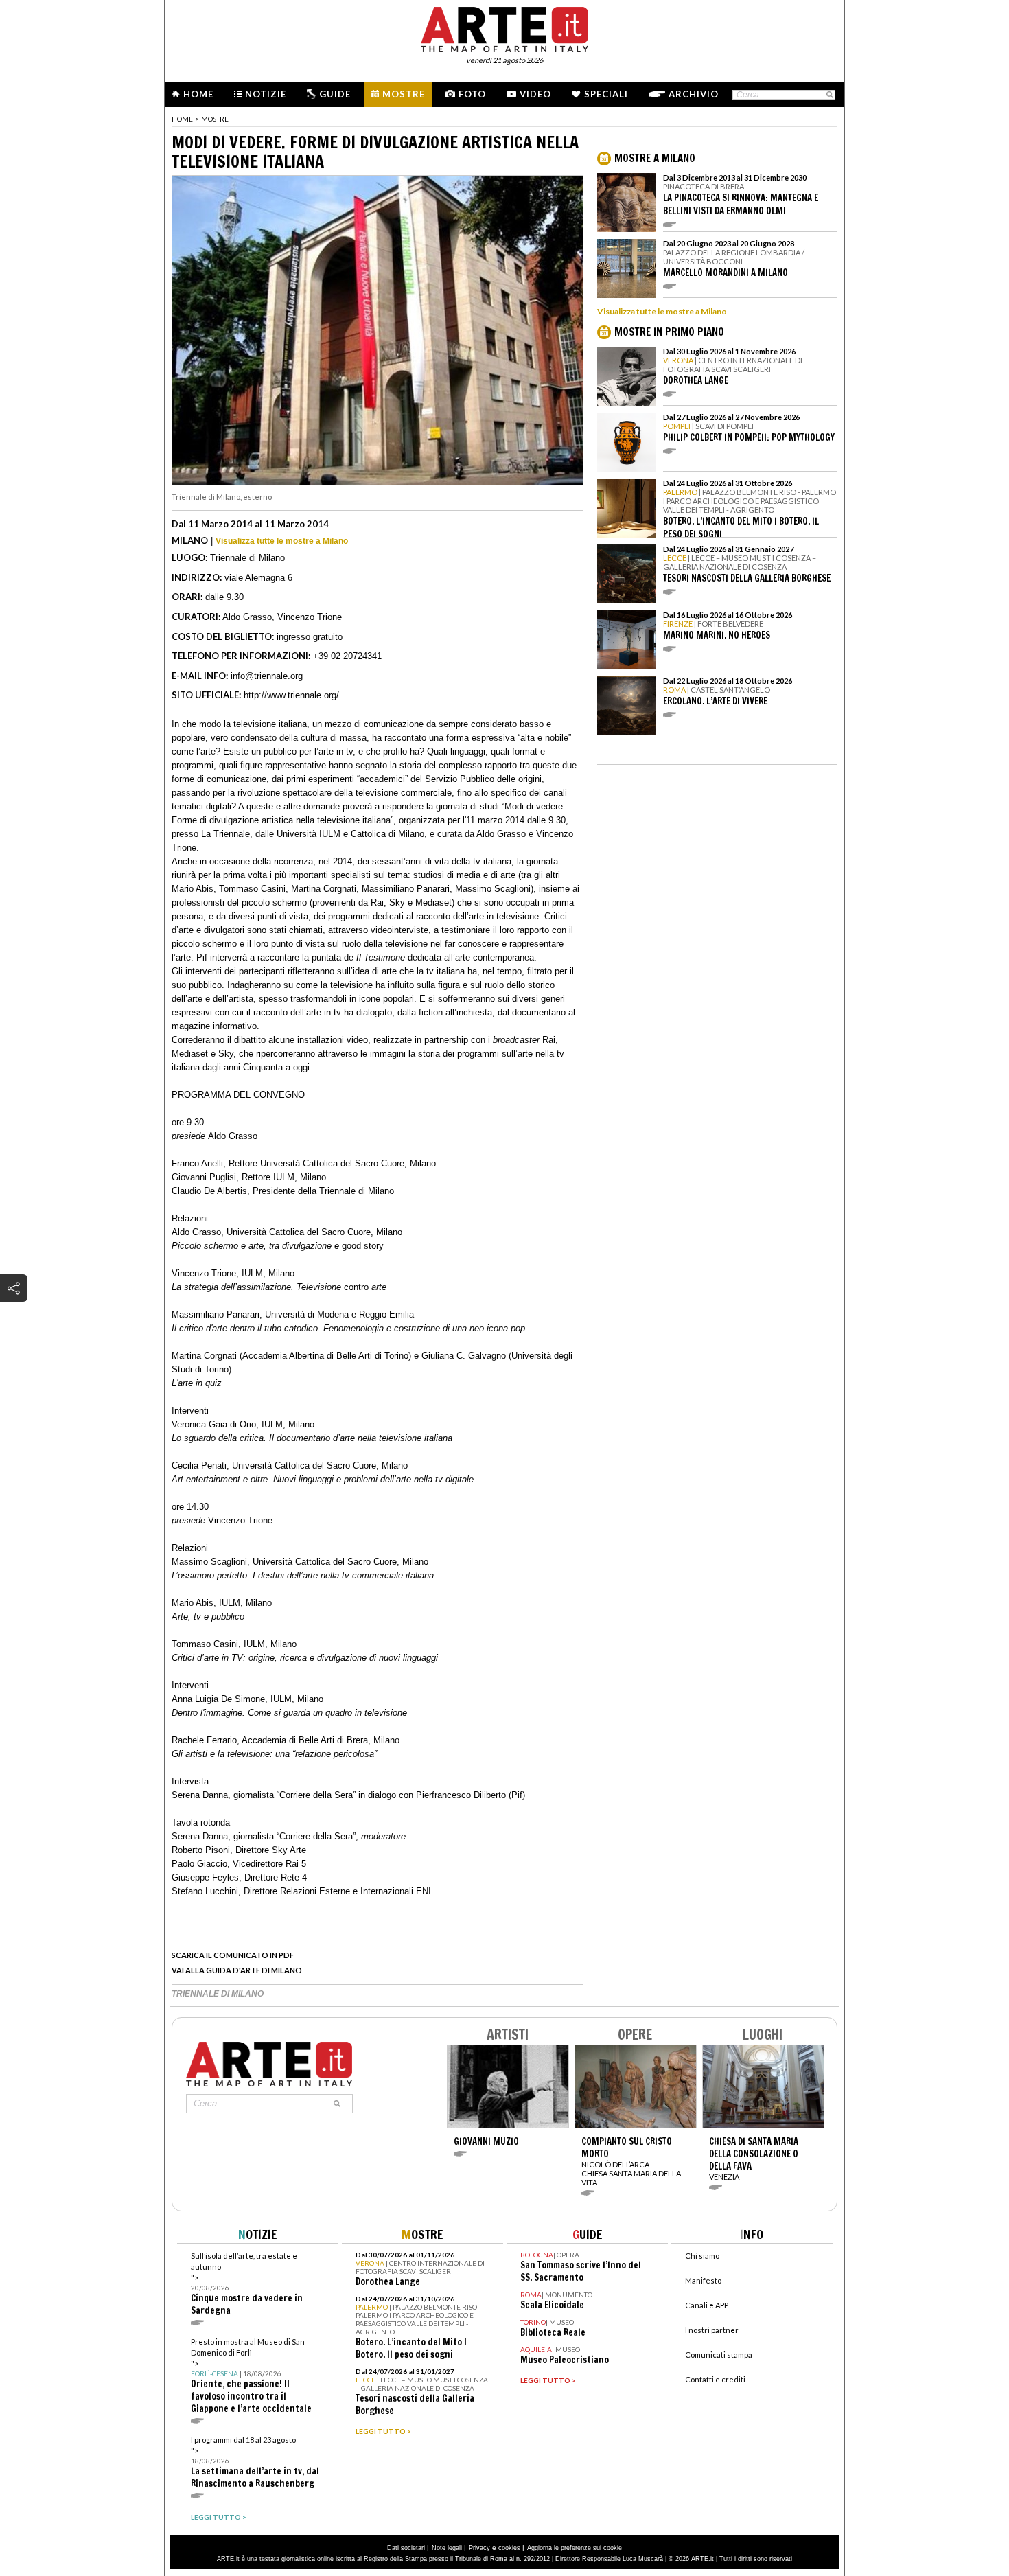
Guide (335, 94)
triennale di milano (218, 1994)
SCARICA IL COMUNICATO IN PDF (233, 1955)
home (182, 119)
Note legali (447, 2548)
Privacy (479, 2548)
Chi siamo (702, 2256)
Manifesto (703, 2280)
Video (535, 94)
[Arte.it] (505, 27)
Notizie (266, 94)
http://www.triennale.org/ (291, 695)
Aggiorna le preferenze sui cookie (575, 2548)
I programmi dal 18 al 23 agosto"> (255, 2462)
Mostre (404, 94)
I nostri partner (712, 2330)
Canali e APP (707, 2305)
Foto (472, 94)
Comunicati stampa (719, 2355)
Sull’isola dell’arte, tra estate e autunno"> (247, 2284)
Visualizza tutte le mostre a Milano (282, 541)
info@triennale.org (267, 676)
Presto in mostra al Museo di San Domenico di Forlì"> (251, 2376)
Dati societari (406, 2548)
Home (198, 94)
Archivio (694, 94)
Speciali (606, 94)
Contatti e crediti (715, 2379)
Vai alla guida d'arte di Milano (237, 1970)
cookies (509, 2548)
